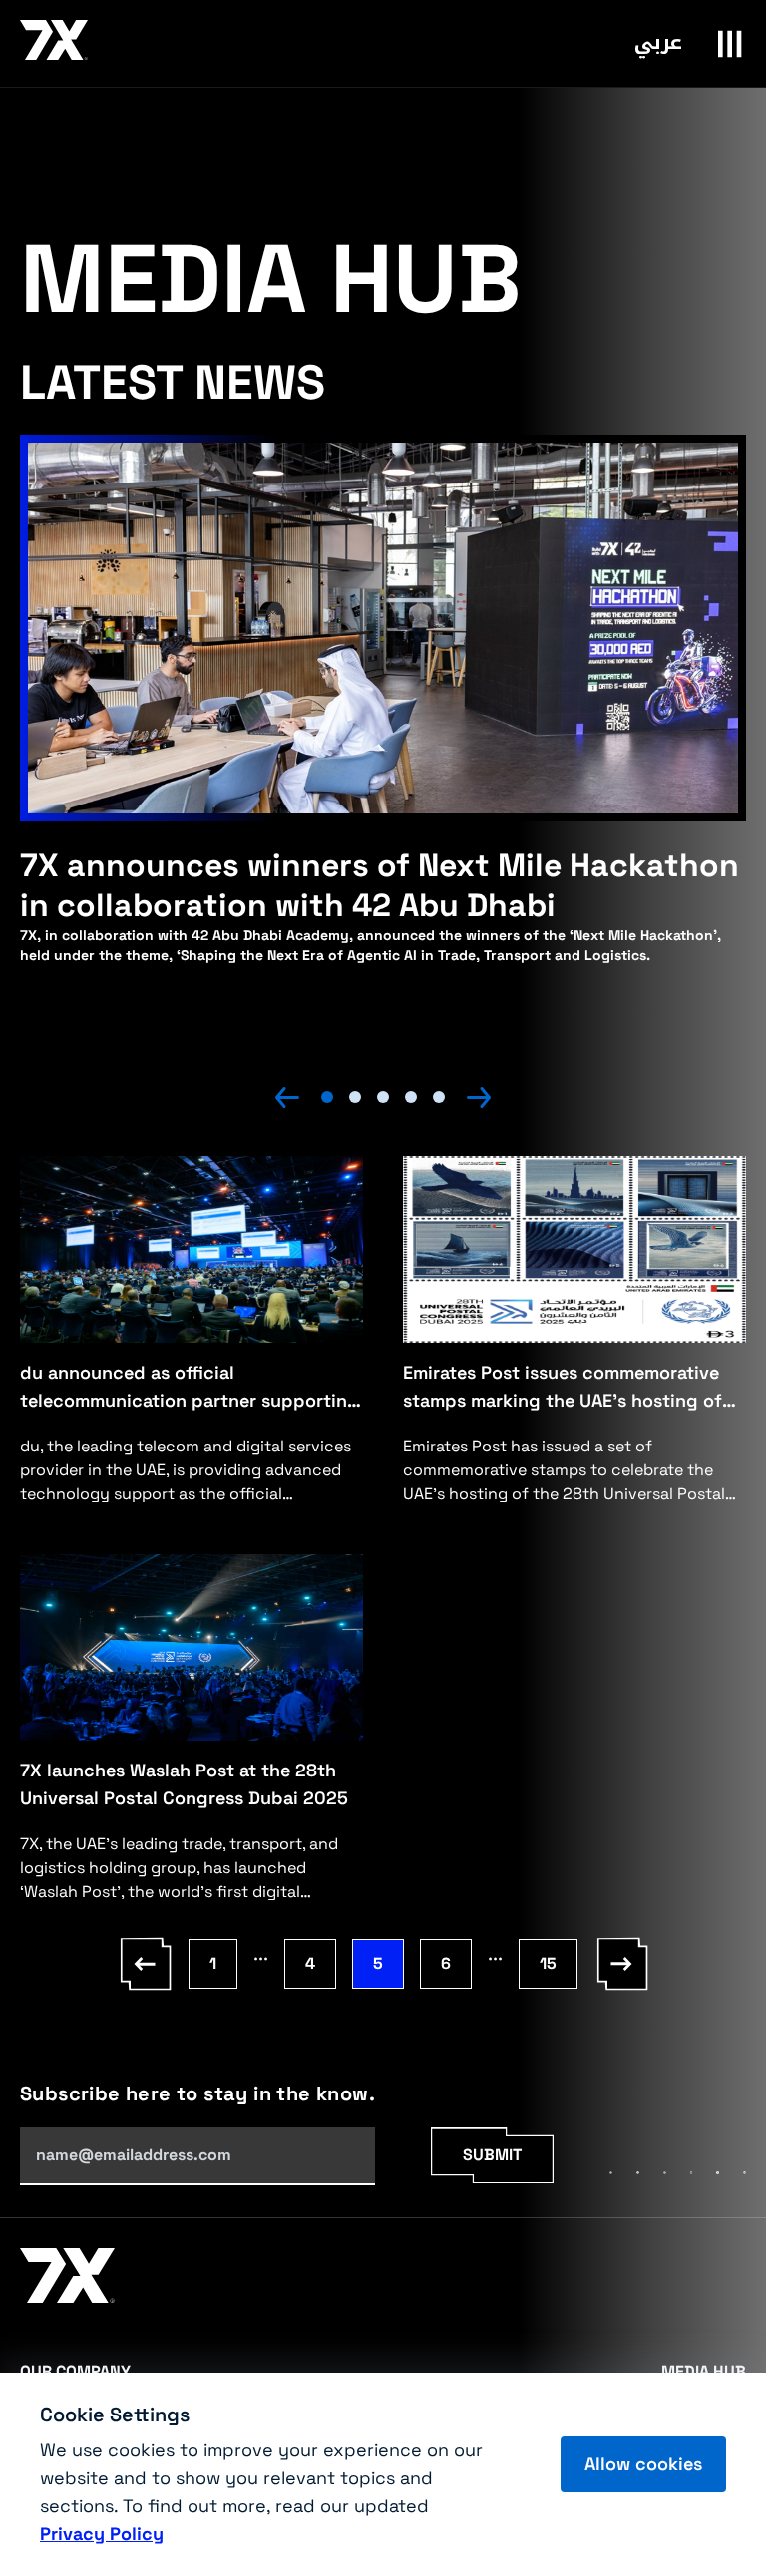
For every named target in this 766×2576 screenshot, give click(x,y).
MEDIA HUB (704, 2371)
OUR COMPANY (75, 2371)
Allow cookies (643, 2464)
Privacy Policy (102, 2534)
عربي (658, 42)
